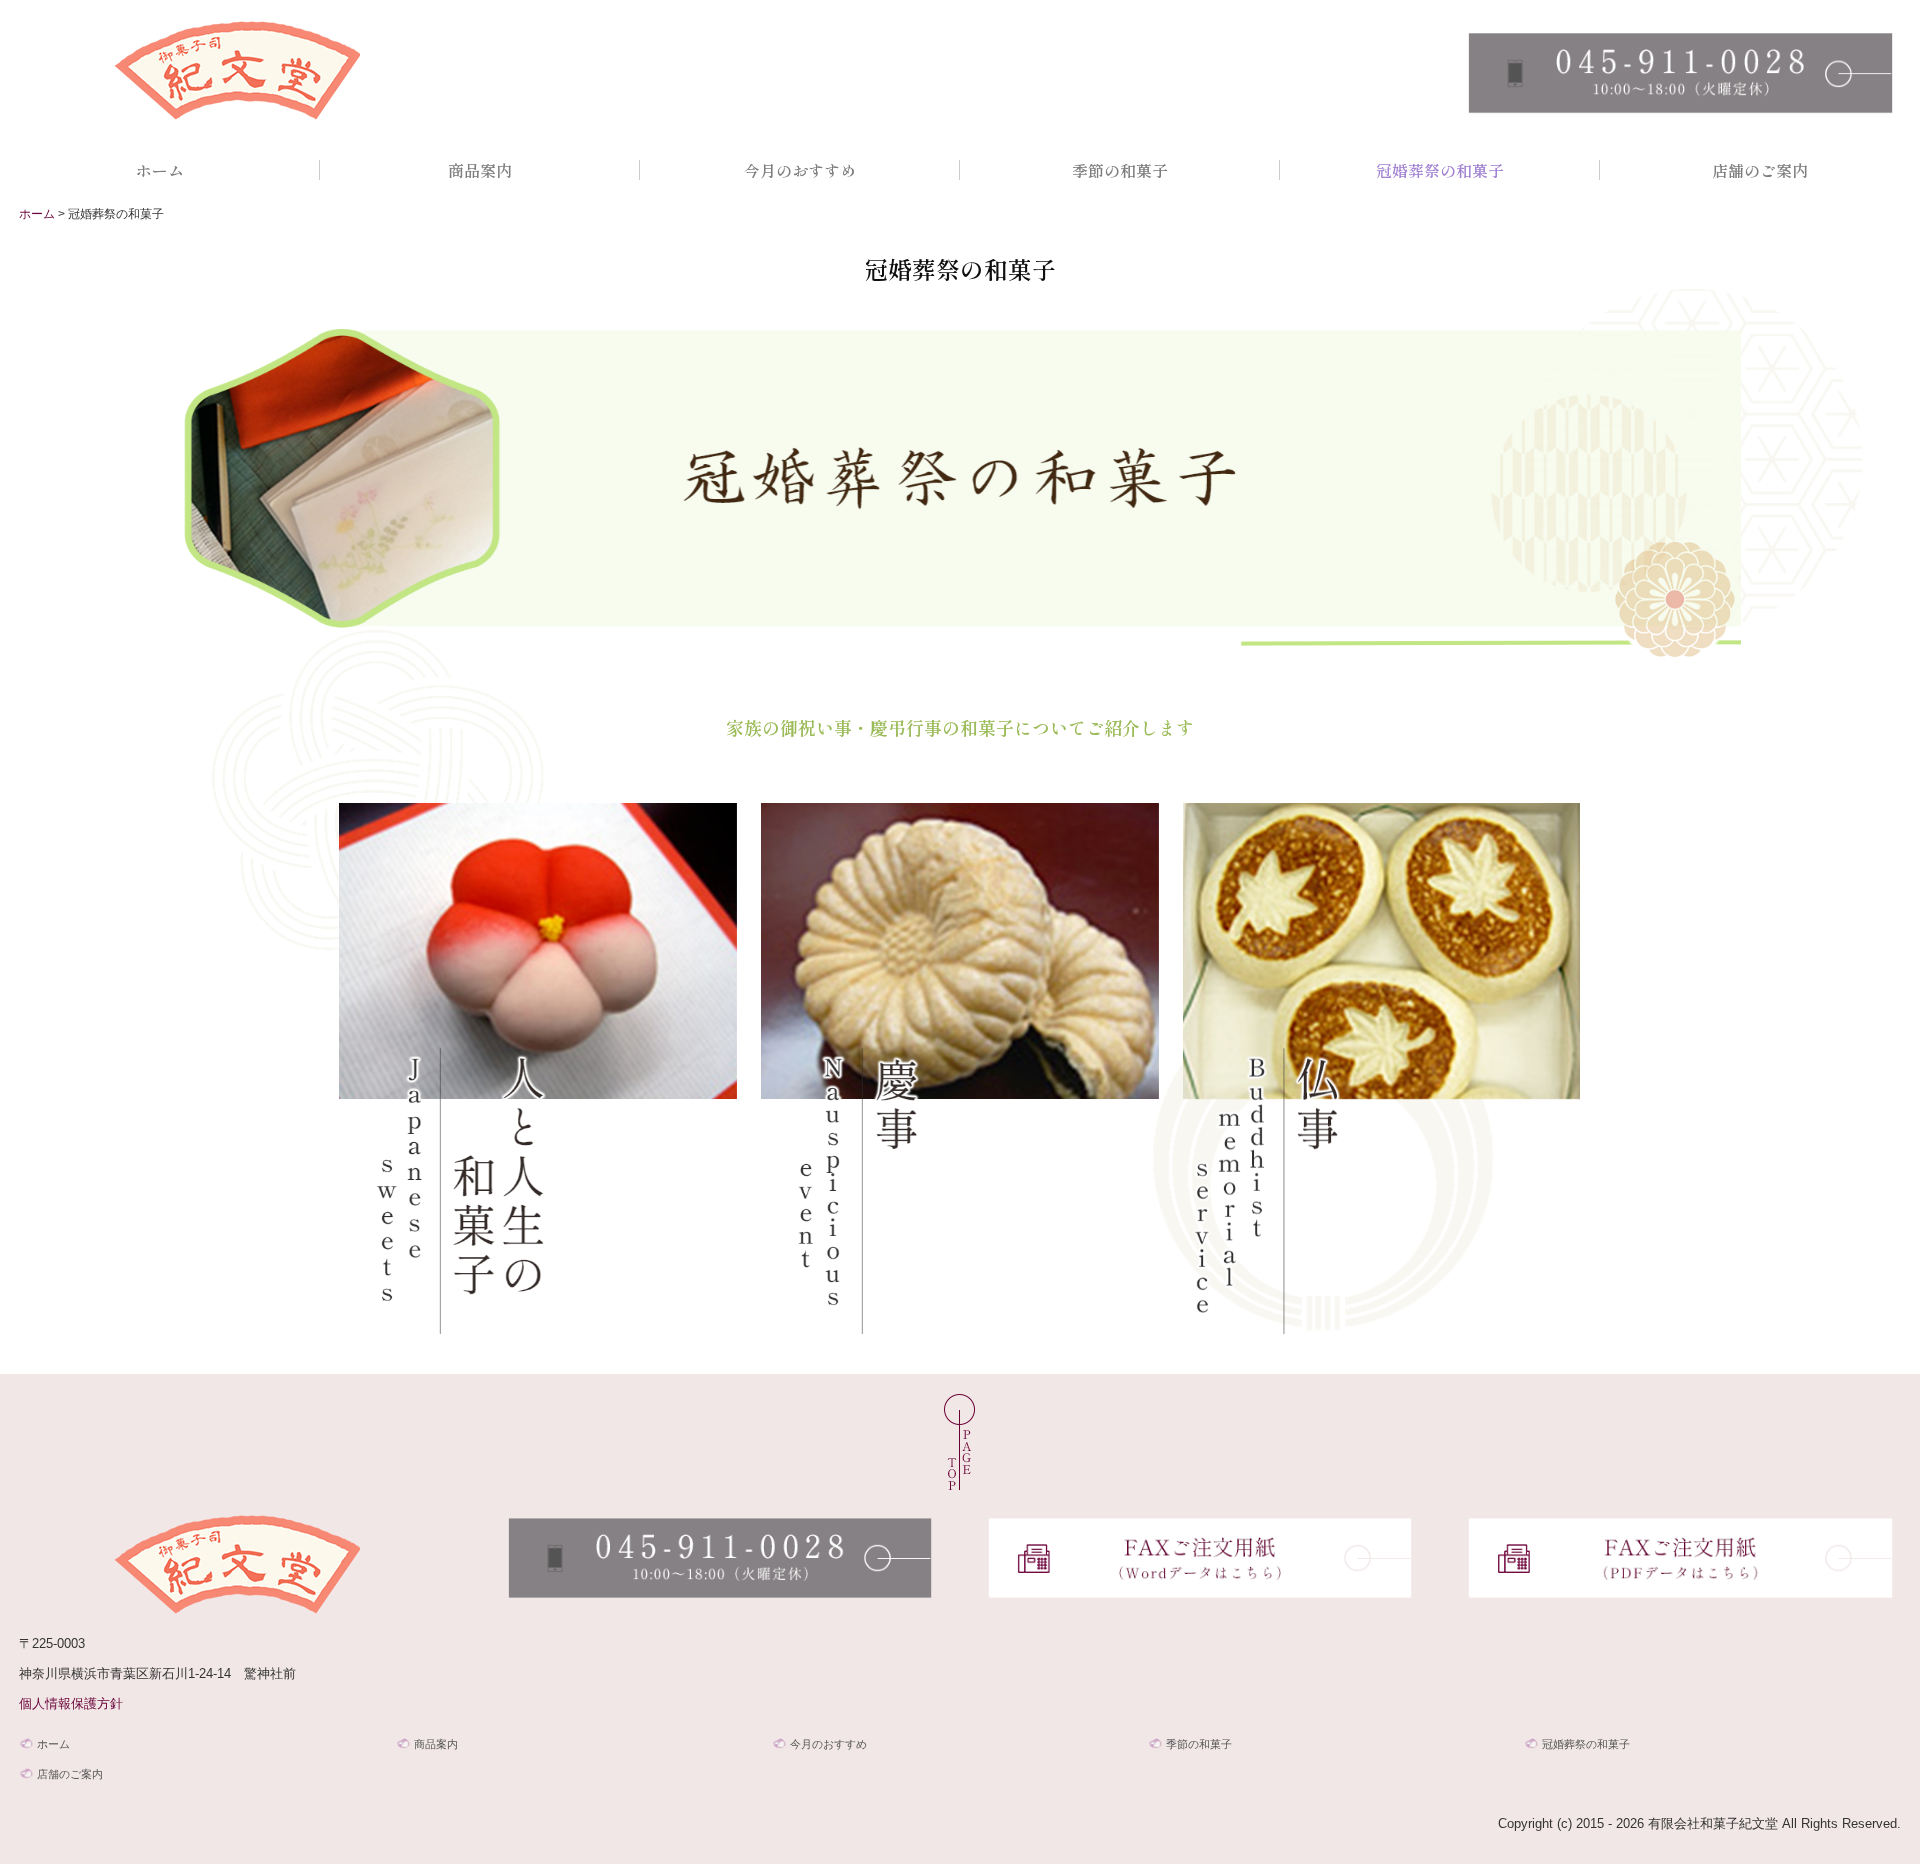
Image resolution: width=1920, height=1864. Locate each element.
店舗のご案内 (1760, 170)
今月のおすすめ (800, 170)
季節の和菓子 (1120, 170)
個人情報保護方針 (71, 1703)
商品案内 (480, 170)
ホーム (160, 170)
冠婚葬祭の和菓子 (1440, 170)
